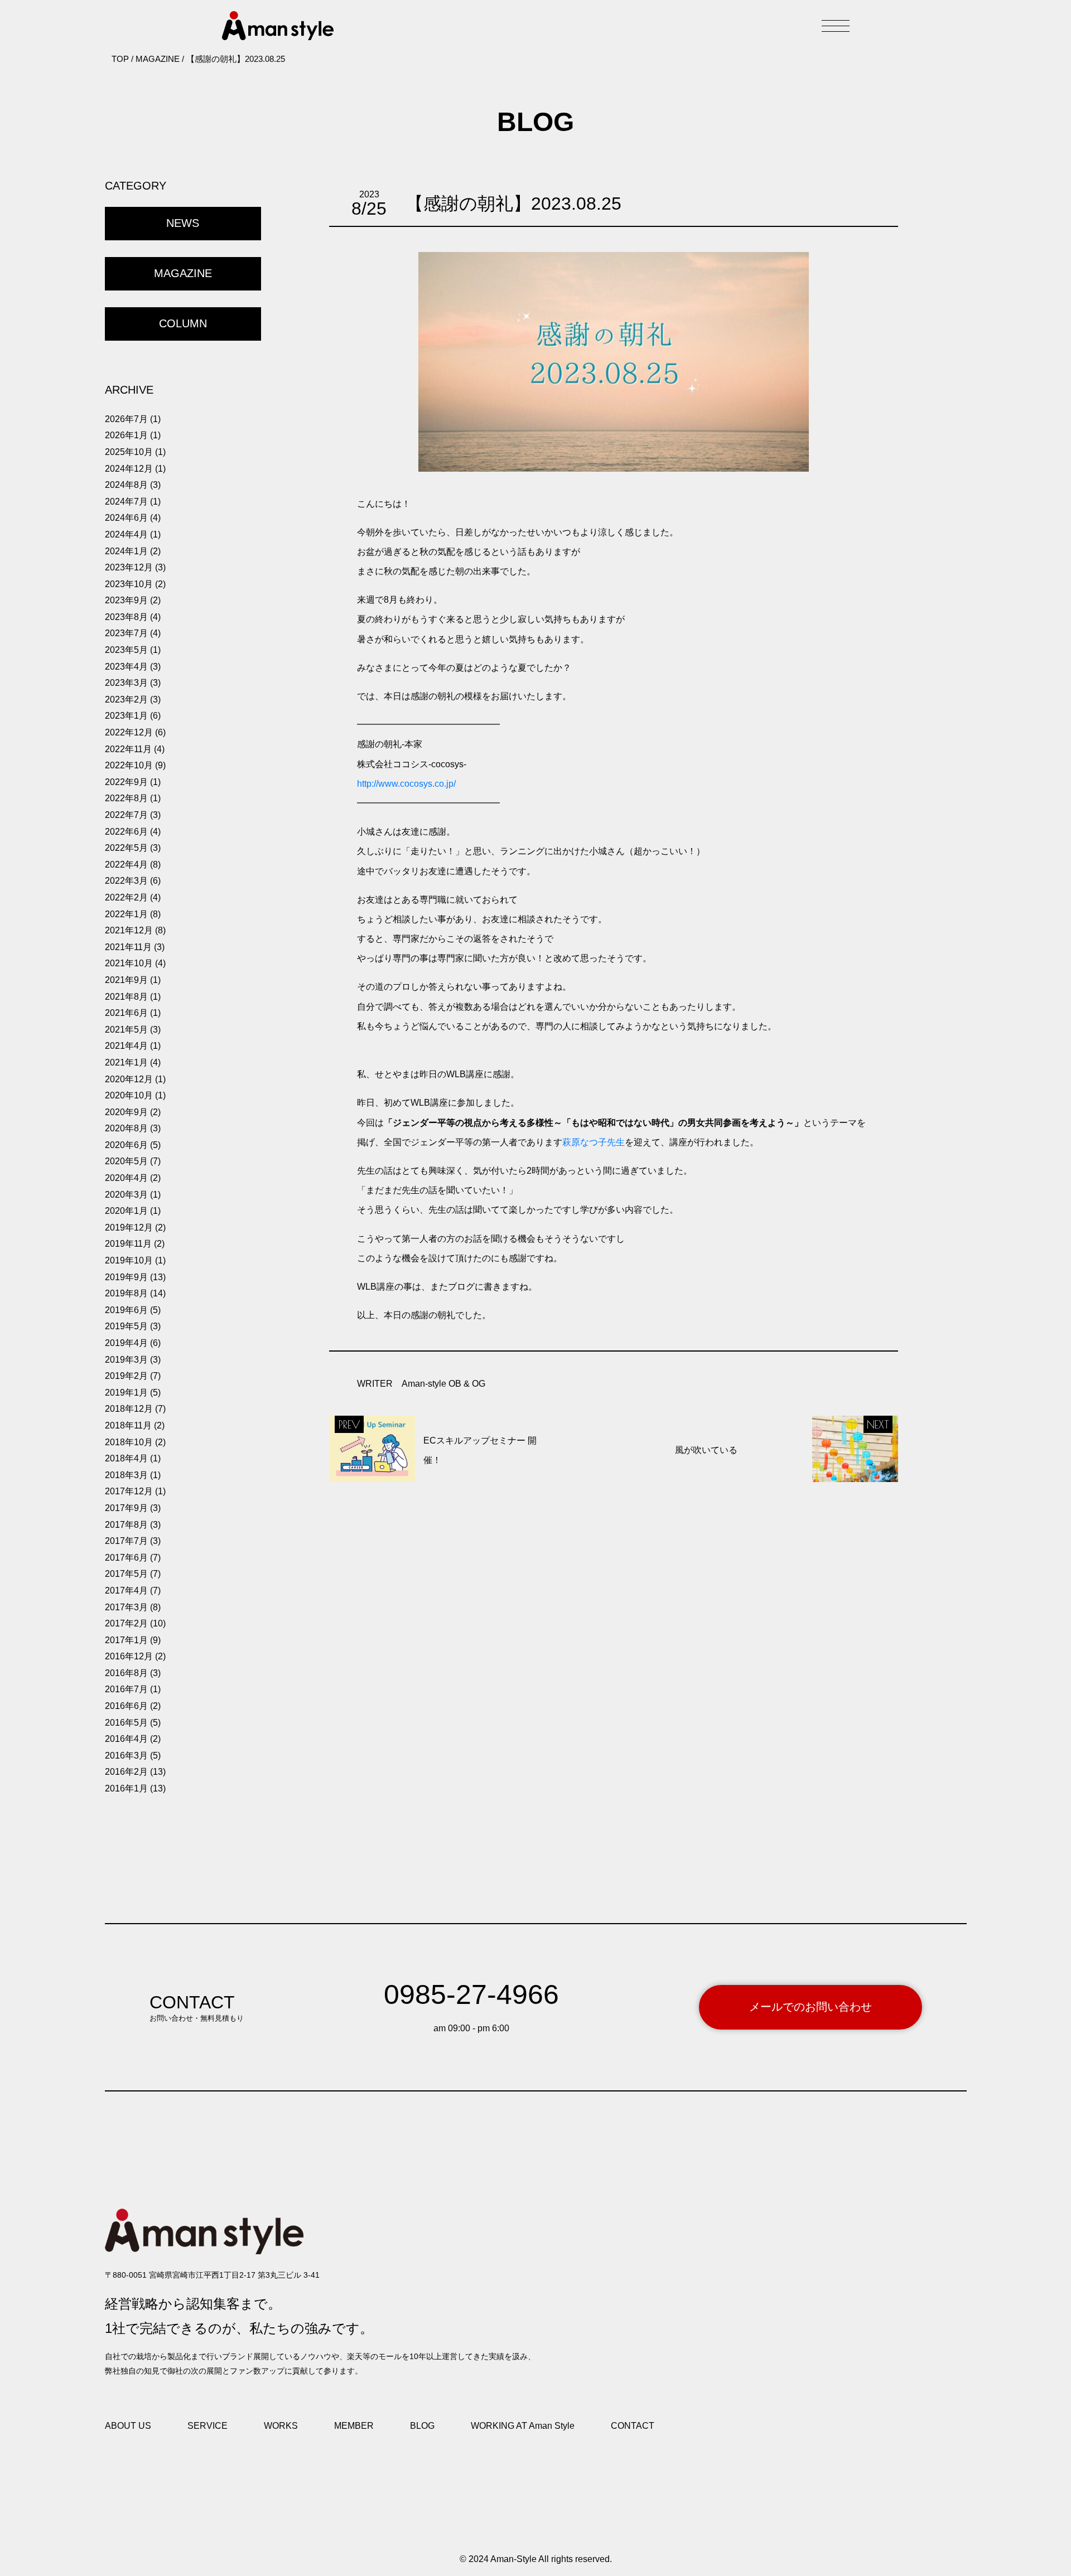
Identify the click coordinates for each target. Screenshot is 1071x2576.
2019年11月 (128, 1244)
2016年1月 (126, 1788)
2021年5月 (126, 1030)
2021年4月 (126, 1046)
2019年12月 (129, 1228)
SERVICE (208, 2426)
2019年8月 (126, 1293)
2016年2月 (126, 1772)
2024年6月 (126, 518)
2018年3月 (126, 1475)
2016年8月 (126, 1673)
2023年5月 (126, 650)
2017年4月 (126, 1590)
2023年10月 (129, 584)
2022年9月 (126, 782)
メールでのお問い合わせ (811, 2007)
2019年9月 (126, 1277)
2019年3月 (126, 1360)
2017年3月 (126, 1607)
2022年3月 (126, 881)
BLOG (422, 2426)
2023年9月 (126, 600)
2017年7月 (126, 1541)
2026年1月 (126, 435)
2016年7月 (126, 1689)
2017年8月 (126, 1525)
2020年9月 (126, 1112)
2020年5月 (126, 1161)
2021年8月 (126, 997)
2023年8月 (126, 617)
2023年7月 (126, 633)
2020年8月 (126, 1128)
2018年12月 (129, 1409)
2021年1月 (126, 1062)
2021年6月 (126, 1013)
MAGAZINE (183, 273)
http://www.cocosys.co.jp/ (406, 784)
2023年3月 (126, 683)
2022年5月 (126, 848)
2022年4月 (126, 865)
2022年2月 (126, 897)
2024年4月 (126, 534)
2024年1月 (126, 551)
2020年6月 (126, 1145)
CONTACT (633, 2426)
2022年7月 (126, 815)
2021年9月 (126, 980)
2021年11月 (128, 947)
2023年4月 (126, 667)
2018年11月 (128, 1425)
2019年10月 (129, 1260)
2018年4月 (126, 1458)
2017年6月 (126, 1558)
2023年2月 (126, 699)
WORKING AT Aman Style (523, 2426)
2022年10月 (129, 765)
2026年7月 (126, 419)
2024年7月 (126, 502)
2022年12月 (129, 732)
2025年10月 (129, 452)
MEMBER (354, 2426)
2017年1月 (126, 1640)
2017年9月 (126, 1508)
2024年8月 (126, 485)
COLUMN (183, 323)
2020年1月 (126, 1211)
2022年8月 (126, 798)
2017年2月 (126, 1623)
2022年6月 (126, 832)
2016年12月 (129, 1656)
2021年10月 (129, 963)
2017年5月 (126, 1574)
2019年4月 (126, 1343)
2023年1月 (126, 716)
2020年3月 (126, 1195)
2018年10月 (129, 1442)
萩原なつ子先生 (594, 1142)
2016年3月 (126, 1756)
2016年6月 (126, 1706)
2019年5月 (126, 1326)
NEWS (183, 223)
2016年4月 (126, 1739)
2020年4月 (126, 1178)
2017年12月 (129, 1491)
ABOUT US (128, 2426)
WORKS (281, 2426)
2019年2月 (126, 1376)
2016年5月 (126, 1723)
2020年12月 (129, 1079)
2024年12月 (129, 469)
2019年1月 (126, 1393)
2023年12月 (129, 567)
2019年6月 (126, 1310)
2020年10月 (129, 1095)
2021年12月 (129, 930)
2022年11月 (128, 749)
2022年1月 (126, 914)
